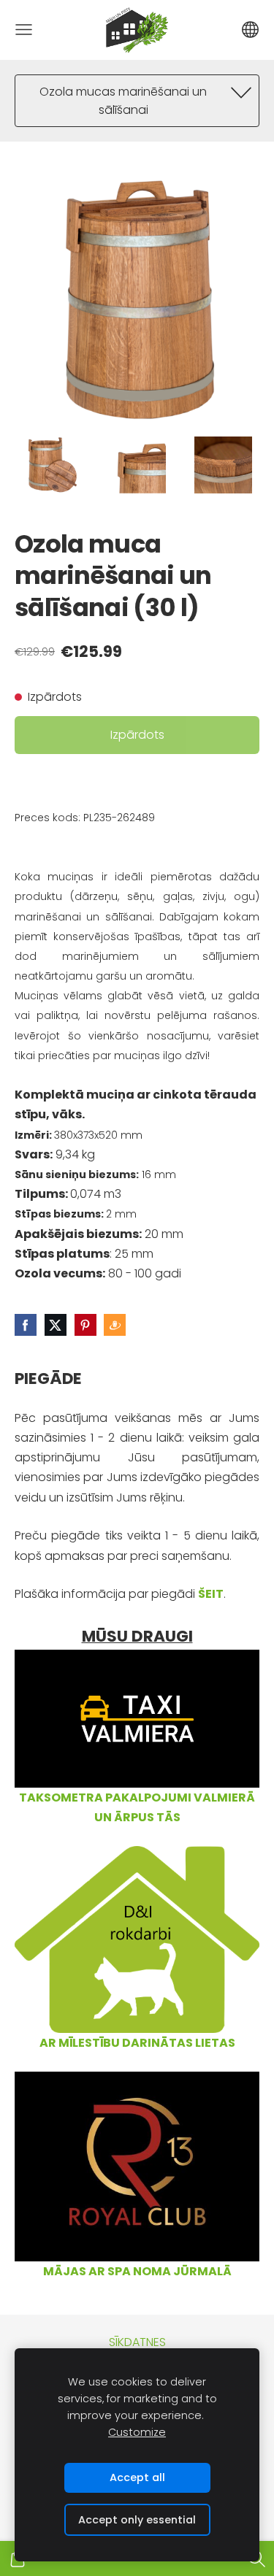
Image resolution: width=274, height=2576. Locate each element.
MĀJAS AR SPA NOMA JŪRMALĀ (137, 2271)
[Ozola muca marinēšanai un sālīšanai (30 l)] (50, 465)
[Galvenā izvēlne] (24, 30)
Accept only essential (137, 2520)
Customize (137, 2432)
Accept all (137, 2477)
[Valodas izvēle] (250, 30)
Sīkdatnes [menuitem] (137, 2342)
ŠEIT (211, 1594)
